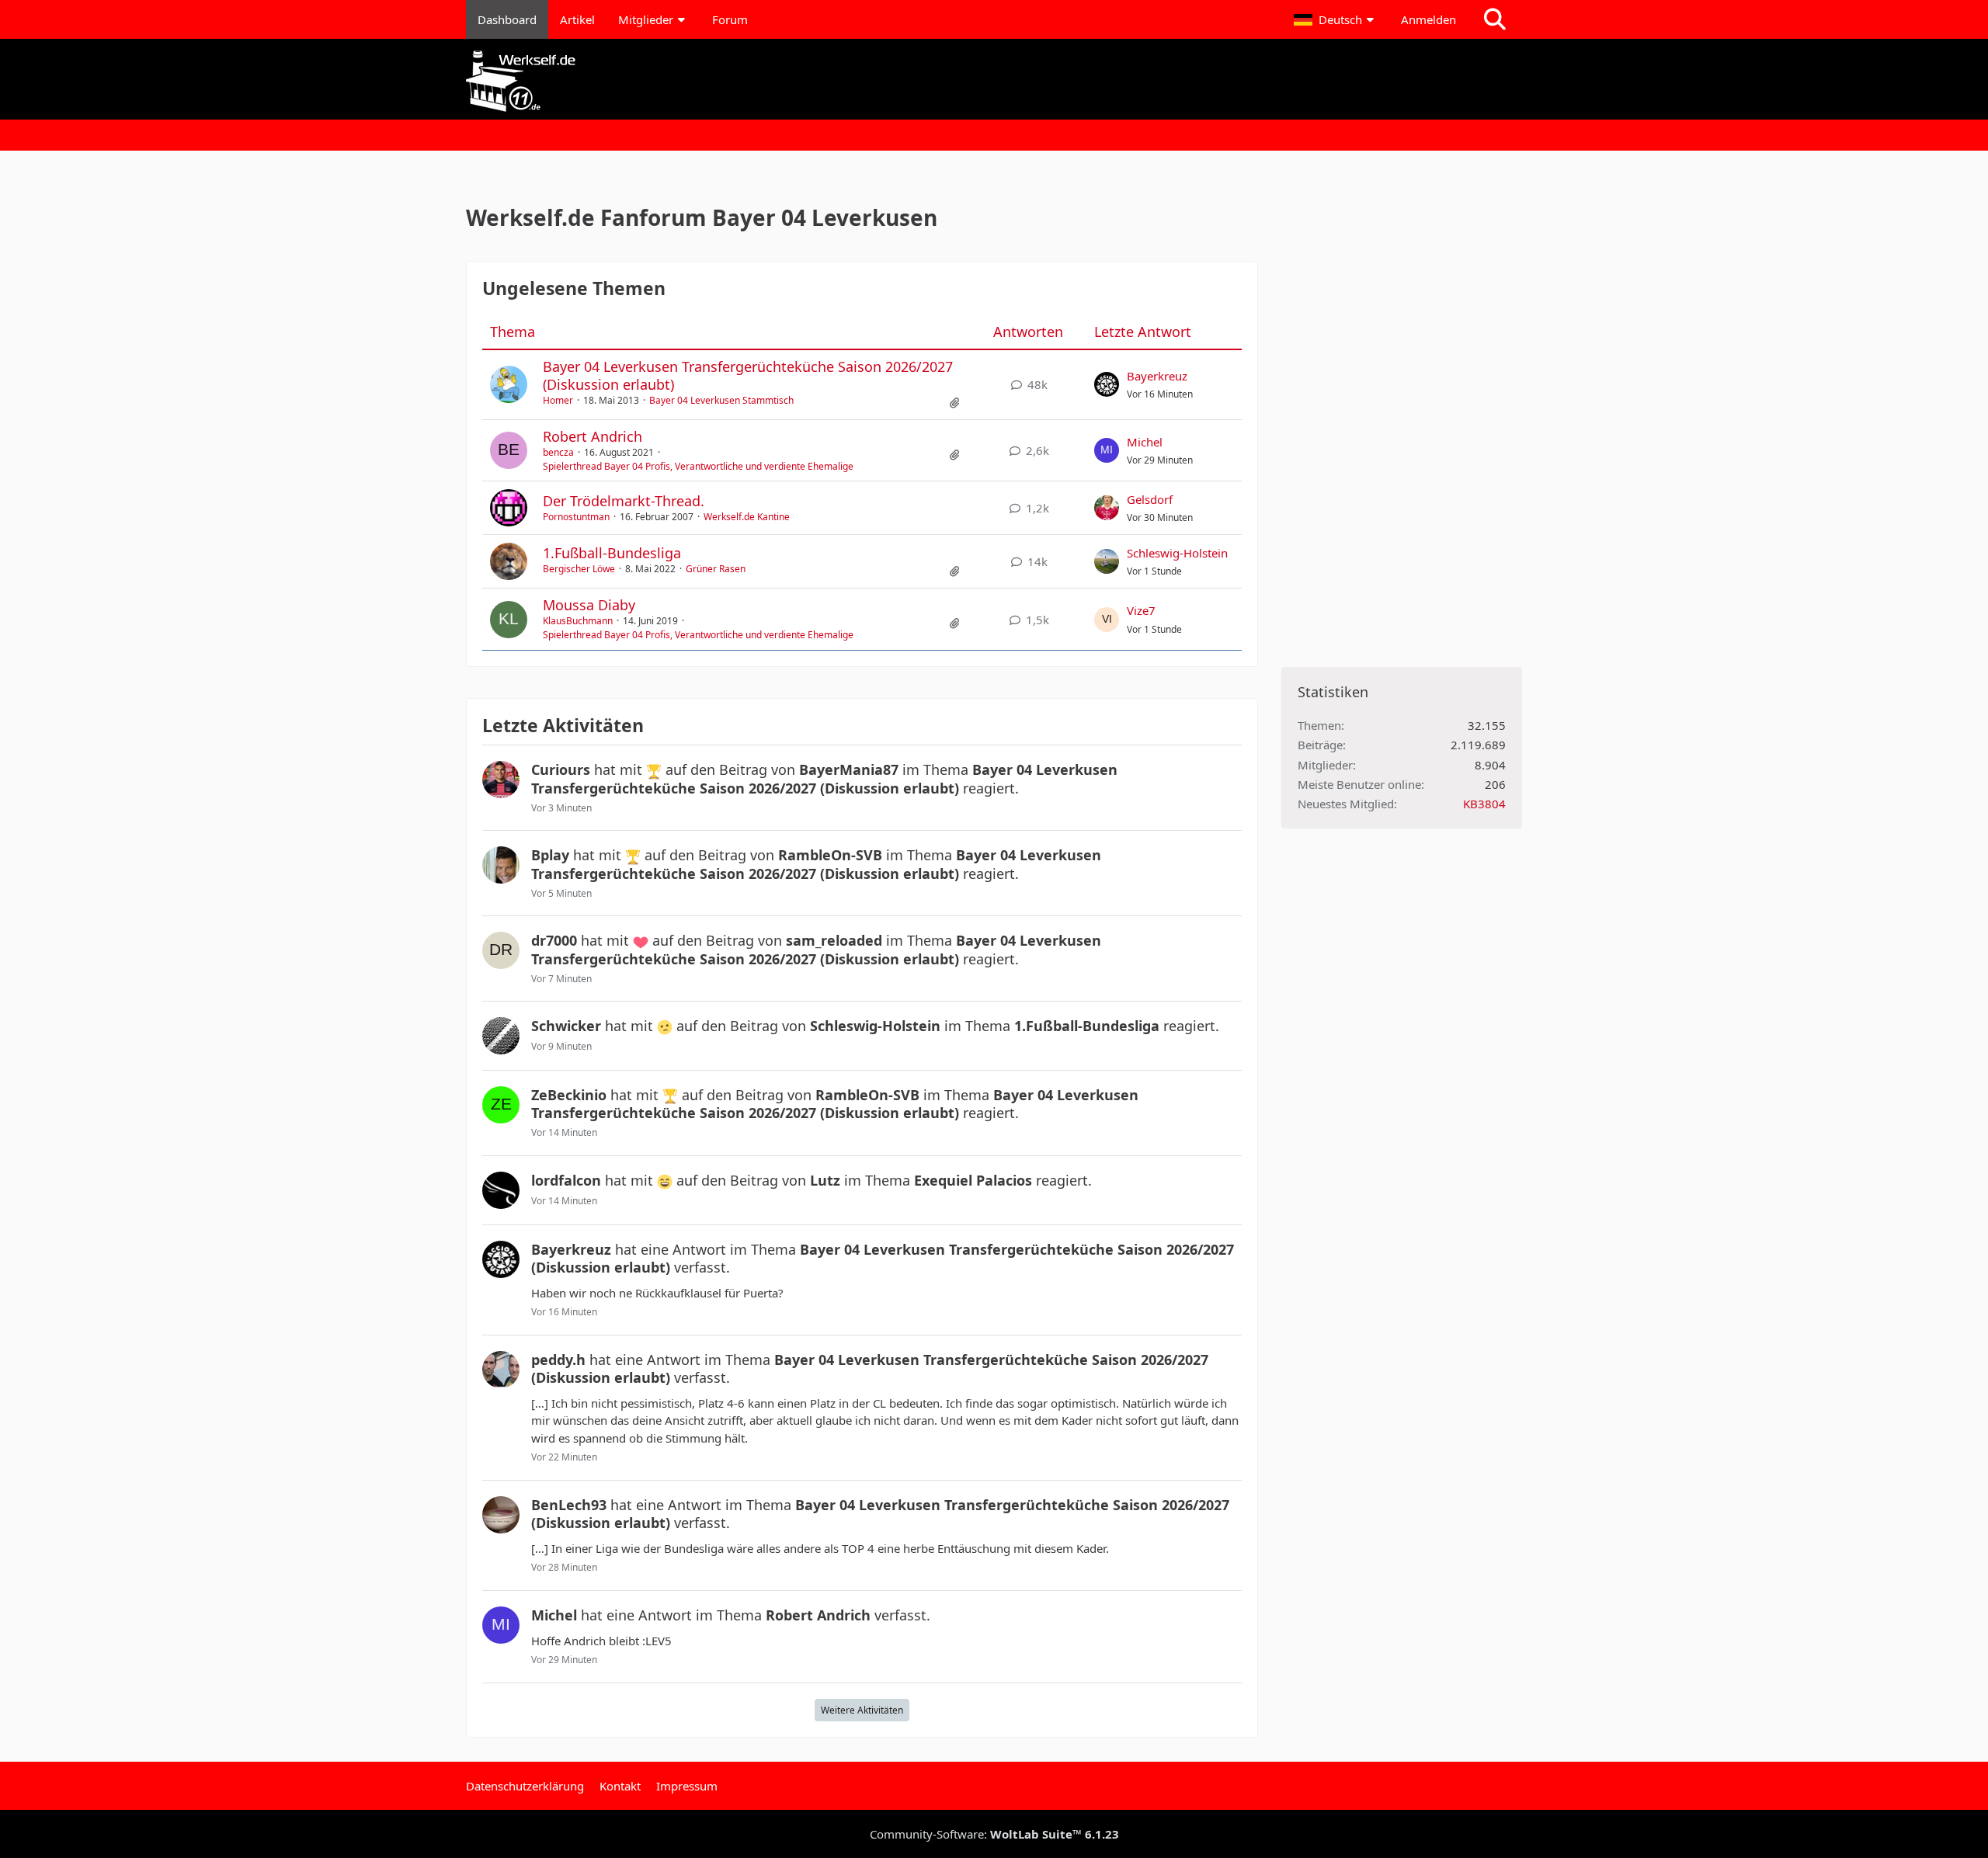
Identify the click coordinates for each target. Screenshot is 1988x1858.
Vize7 (1141, 610)
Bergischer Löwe (579, 569)
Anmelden (1428, 19)
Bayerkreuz (1157, 376)
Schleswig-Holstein (1177, 553)
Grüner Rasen (716, 569)
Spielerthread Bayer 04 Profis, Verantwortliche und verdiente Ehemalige (698, 466)
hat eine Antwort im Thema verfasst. (883, 1258)
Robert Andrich (593, 436)
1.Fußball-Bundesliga (612, 553)
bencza (558, 452)
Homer (558, 400)
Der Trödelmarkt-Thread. (624, 501)
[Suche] (1495, 19)
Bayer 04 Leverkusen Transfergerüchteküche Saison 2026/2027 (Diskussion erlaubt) (748, 375)
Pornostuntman (576, 517)
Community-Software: (994, 1834)
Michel (1145, 442)
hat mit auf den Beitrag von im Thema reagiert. (824, 778)
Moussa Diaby (589, 605)
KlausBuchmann (578, 621)
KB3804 (1484, 804)
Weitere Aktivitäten (862, 1710)
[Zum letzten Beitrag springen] (1107, 384)
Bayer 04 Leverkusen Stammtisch (721, 400)
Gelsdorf (1150, 499)
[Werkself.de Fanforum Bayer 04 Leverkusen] (994, 81)
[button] (1336, 19)
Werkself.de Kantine (747, 517)
